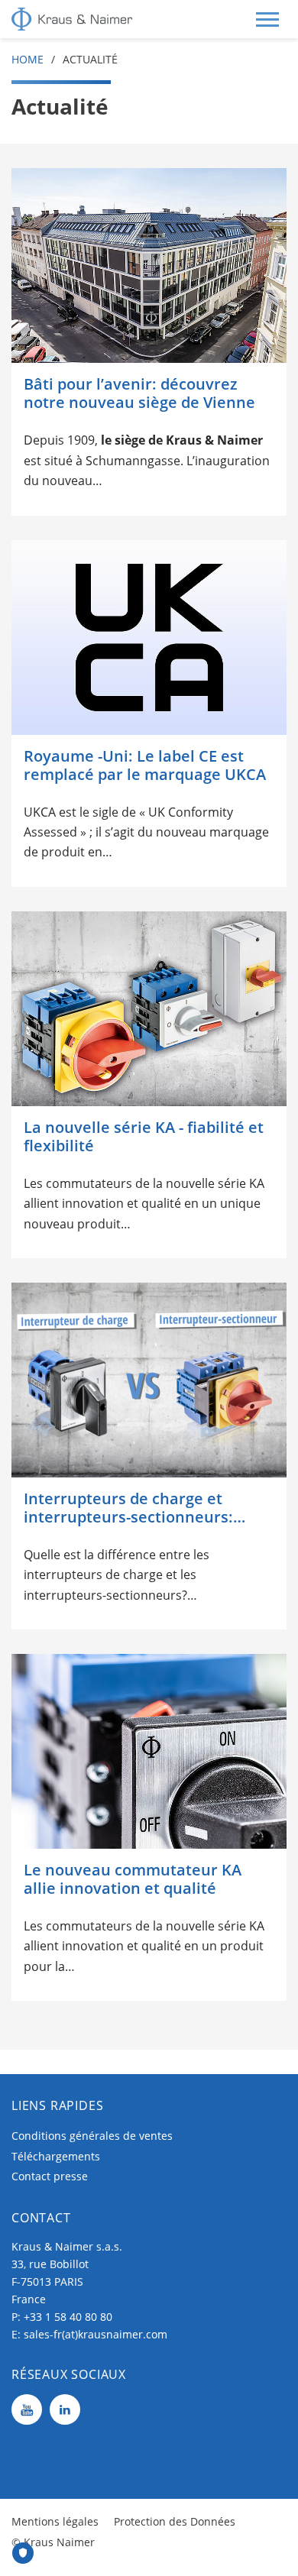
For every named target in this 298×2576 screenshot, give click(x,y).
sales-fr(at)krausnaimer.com (96, 2334)
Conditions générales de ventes (92, 2136)
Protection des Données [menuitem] (175, 2521)
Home (28, 59)
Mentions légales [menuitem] (55, 2521)
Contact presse (50, 2176)
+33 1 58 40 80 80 (68, 2317)
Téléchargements (56, 2156)
